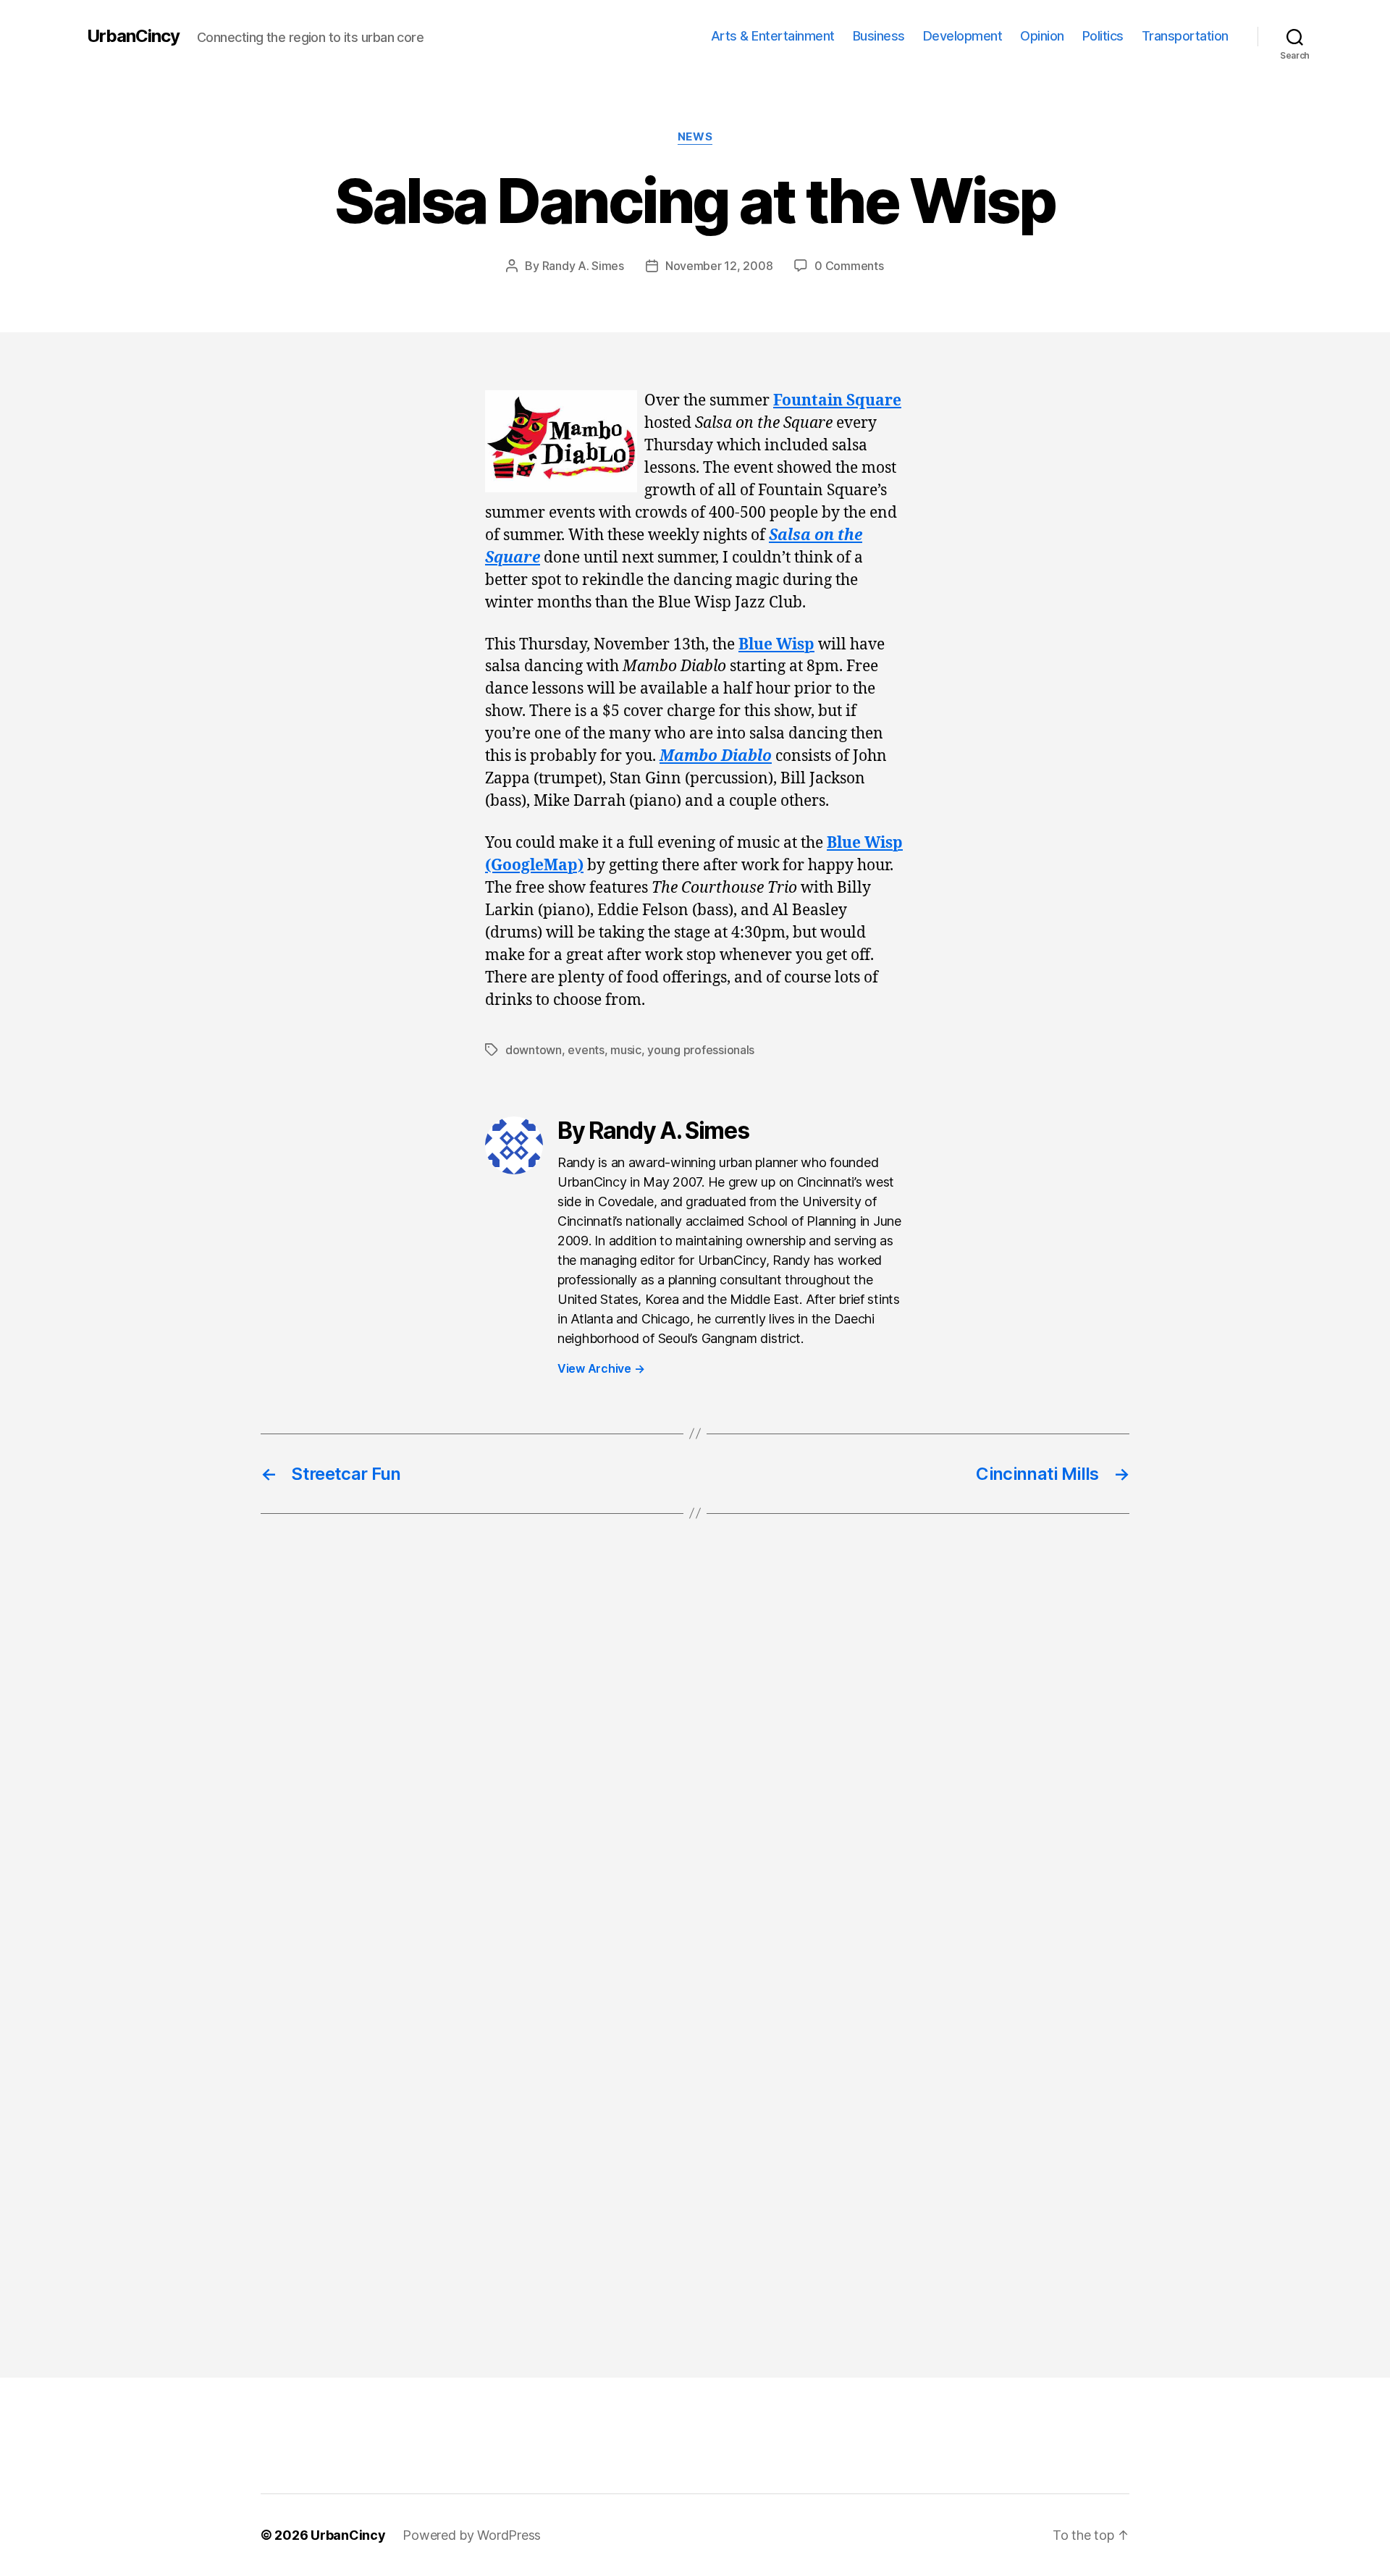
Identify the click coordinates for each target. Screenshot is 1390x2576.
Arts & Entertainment (773, 36)
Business (879, 36)
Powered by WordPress (472, 2535)
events (586, 1050)
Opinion (1042, 36)
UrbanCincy (133, 36)
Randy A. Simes (583, 266)
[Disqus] (695, 1768)
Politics (1103, 36)
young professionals (701, 1050)
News (695, 137)
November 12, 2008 (719, 266)
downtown (534, 1050)
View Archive (601, 1368)
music (626, 1050)
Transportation (1185, 36)
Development (963, 36)
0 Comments (849, 266)
